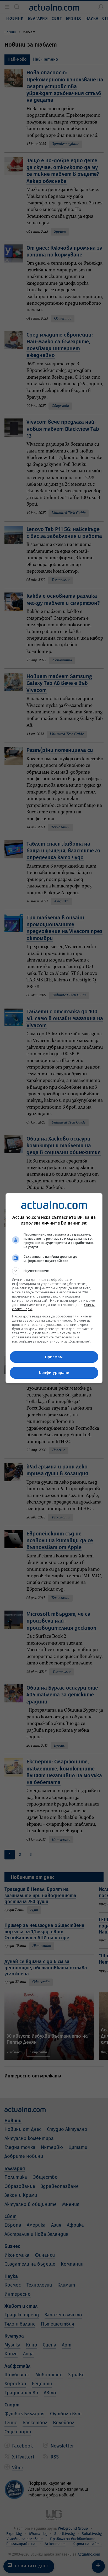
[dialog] (54, 1288)
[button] (54, 1271)
